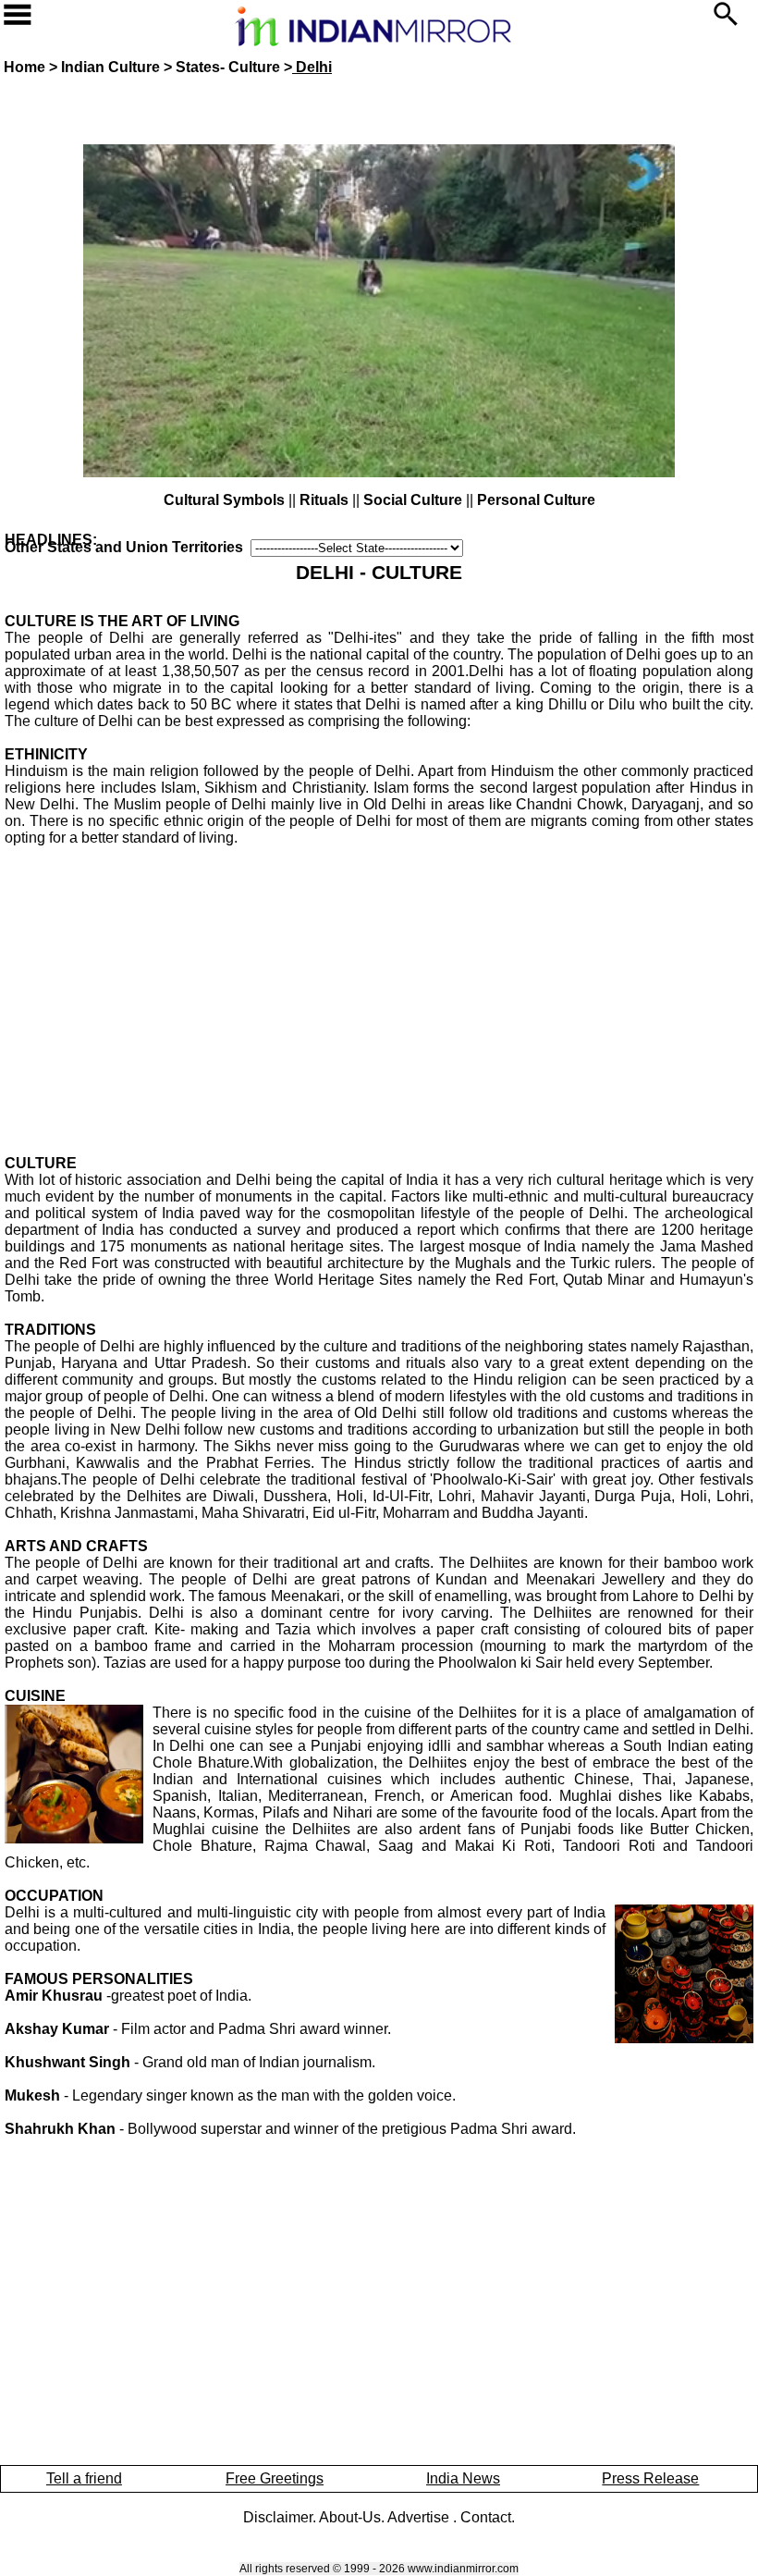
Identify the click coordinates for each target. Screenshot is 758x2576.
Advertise (420, 2517)
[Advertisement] (379, 976)
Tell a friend (84, 2478)
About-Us (350, 2517)
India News (463, 2478)
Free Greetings (275, 2478)
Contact (486, 2517)
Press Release (650, 2478)
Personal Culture (536, 500)
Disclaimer (278, 2517)
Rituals (324, 500)
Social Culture (413, 500)
